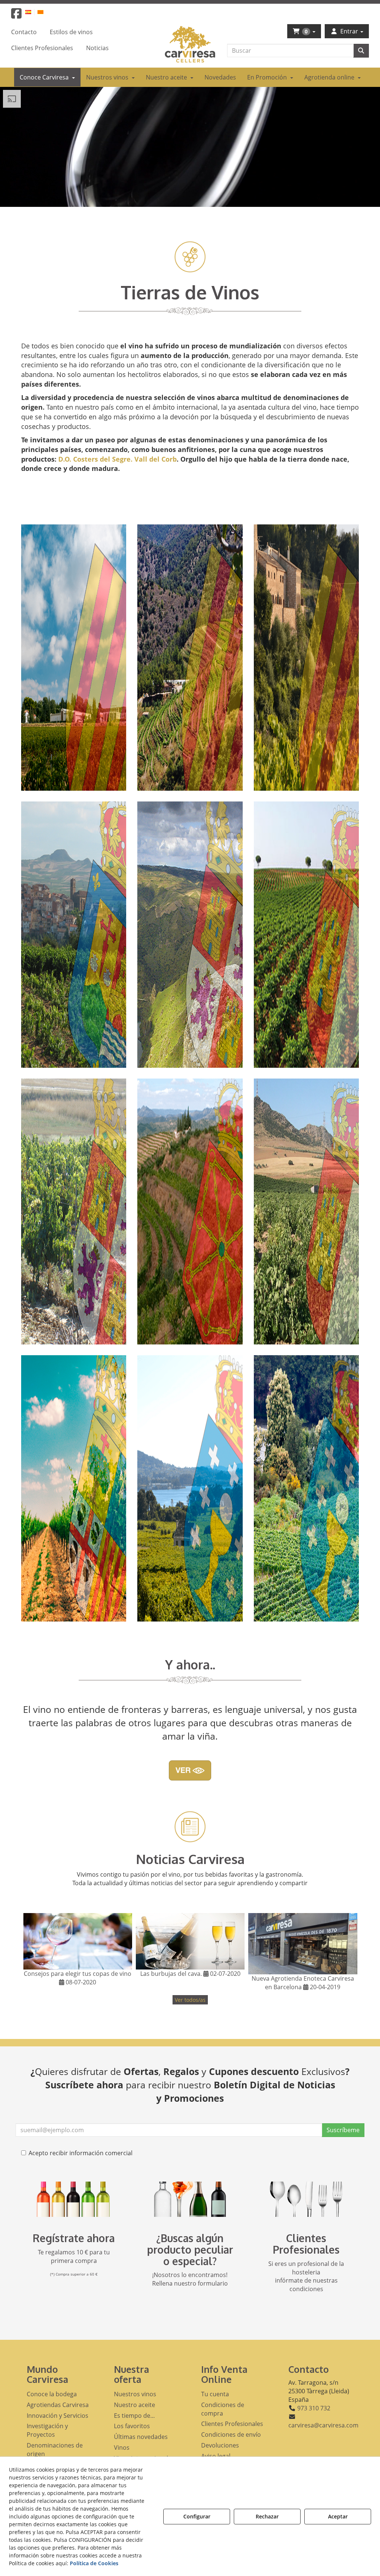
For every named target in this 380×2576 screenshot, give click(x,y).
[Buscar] (361, 51)
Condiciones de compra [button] (223, 2409)
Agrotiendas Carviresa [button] (58, 2405)
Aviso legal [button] (216, 2456)
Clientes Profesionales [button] (232, 2424)
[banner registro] (74, 2199)
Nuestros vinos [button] (135, 2394)
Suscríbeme (343, 2130)
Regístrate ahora (74, 2238)
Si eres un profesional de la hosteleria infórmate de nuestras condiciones (306, 2276)
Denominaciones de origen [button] (55, 2450)
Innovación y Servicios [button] (58, 2416)
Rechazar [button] (267, 2516)
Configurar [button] (197, 2516)
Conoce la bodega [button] (52, 2394)
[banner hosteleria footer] (306, 2199)
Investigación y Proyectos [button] (47, 2430)
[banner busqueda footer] (190, 2199)
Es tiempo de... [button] (134, 2416)
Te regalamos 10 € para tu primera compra (74, 2256)
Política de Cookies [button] (94, 2563)
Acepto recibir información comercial (81, 2153)
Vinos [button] (122, 2447)
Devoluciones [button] (220, 2445)
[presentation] (35, 1952)
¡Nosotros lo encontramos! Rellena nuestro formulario (190, 2279)
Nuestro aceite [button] (135, 2405)
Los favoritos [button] (132, 2426)
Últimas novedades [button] (141, 2437)
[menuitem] (32, 12)
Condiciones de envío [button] (231, 2434)
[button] (16, 16)
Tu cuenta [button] (215, 2394)
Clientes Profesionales (306, 2244)
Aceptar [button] (338, 2516)
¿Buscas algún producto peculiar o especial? (190, 2250)
